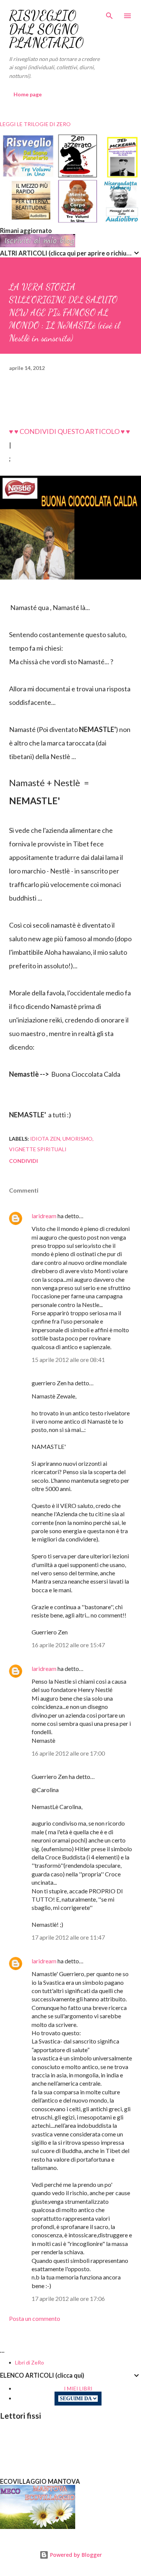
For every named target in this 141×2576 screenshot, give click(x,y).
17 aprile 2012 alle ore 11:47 (68, 1937)
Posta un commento (35, 2318)
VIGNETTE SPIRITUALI (38, 1149)
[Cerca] (109, 14)
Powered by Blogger (75, 2555)
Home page (28, 94)
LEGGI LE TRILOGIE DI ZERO (35, 124)
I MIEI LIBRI (78, 2388)
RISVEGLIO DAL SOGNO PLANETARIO (46, 29)
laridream (44, 1216)
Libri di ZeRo (30, 2362)
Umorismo (77, 1139)
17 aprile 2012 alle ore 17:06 (68, 2298)
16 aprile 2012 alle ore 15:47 (68, 1645)
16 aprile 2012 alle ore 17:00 (68, 1753)
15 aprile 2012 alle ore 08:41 (68, 1360)
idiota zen (45, 1139)
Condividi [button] (23, 1161)
